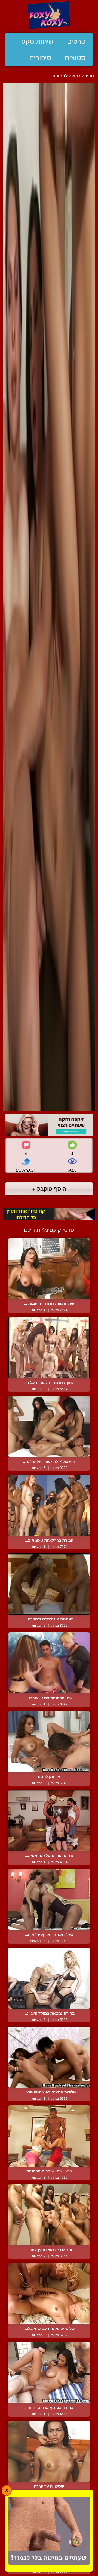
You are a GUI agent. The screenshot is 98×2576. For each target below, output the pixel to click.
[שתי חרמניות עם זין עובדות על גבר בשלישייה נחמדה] (49, 1663)
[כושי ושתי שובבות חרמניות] (49, 2136)
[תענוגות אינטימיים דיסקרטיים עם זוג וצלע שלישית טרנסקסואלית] (49, 1584)
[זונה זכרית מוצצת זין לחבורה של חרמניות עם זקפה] (49, 2215)
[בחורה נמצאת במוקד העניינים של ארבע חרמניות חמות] (49, 1978)
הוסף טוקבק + (49, 1188)
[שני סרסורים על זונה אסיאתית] (49, 1821)
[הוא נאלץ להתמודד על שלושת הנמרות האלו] (49, 1426)
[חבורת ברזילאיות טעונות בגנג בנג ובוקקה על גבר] (49, 1505)
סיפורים (40, 58)
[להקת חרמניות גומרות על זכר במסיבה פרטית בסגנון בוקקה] (49, 1348)
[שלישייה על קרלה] (49, 2451)
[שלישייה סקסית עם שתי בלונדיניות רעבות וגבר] (49, 2294)
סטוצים (75, 58)
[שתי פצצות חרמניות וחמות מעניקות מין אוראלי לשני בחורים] (49, 1269)
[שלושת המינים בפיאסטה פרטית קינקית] (49, 2057)
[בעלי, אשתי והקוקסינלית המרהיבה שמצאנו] (49, 1899)
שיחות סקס (37, 41)
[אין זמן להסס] (49, 1742)
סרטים (76, 41)
